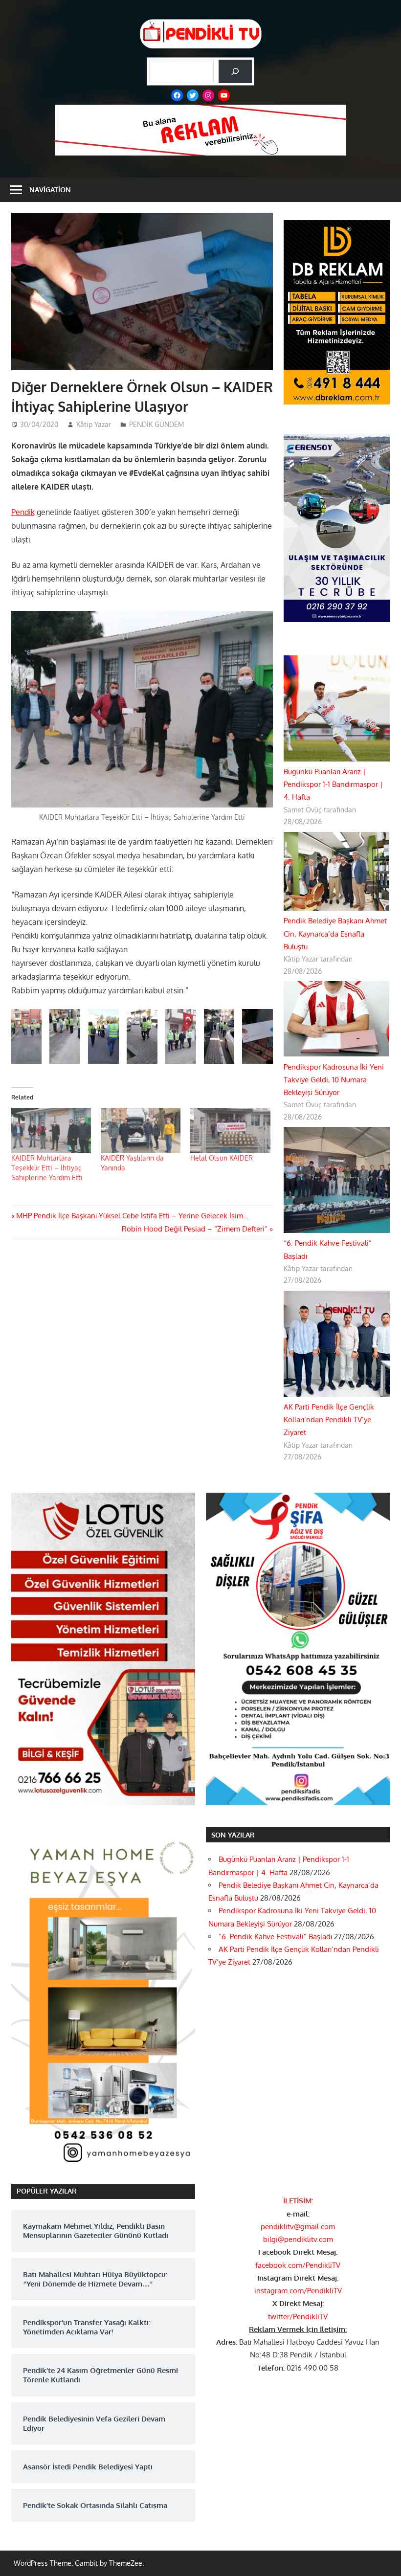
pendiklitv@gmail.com (298, 2227)
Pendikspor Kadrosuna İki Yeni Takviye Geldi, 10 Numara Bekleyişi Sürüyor (334, 1080)
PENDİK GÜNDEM (156, 424)
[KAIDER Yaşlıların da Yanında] (141, 1131)
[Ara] (235, 71)
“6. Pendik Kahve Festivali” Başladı (275, 1937)
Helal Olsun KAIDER (222, 1158)
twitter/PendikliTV (298, 2317)
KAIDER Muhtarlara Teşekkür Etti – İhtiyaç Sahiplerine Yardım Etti (47, 1168)
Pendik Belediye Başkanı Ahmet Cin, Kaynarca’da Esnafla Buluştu (335, 934)
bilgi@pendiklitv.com (298, 2239)
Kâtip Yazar (94, 424)
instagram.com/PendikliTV (298, 2291)
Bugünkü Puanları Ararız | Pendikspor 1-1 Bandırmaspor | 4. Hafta (333, 784)
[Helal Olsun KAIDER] (230, 1131)
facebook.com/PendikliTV (298, 2265)
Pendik (23, 512)
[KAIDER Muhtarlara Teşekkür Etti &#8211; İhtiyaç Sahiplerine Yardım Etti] (51, 1131)
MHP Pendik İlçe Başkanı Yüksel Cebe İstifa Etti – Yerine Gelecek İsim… (132, 1216)
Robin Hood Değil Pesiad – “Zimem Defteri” (195, 1229)
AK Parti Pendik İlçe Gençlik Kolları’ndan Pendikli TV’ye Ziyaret (329, 1420)
